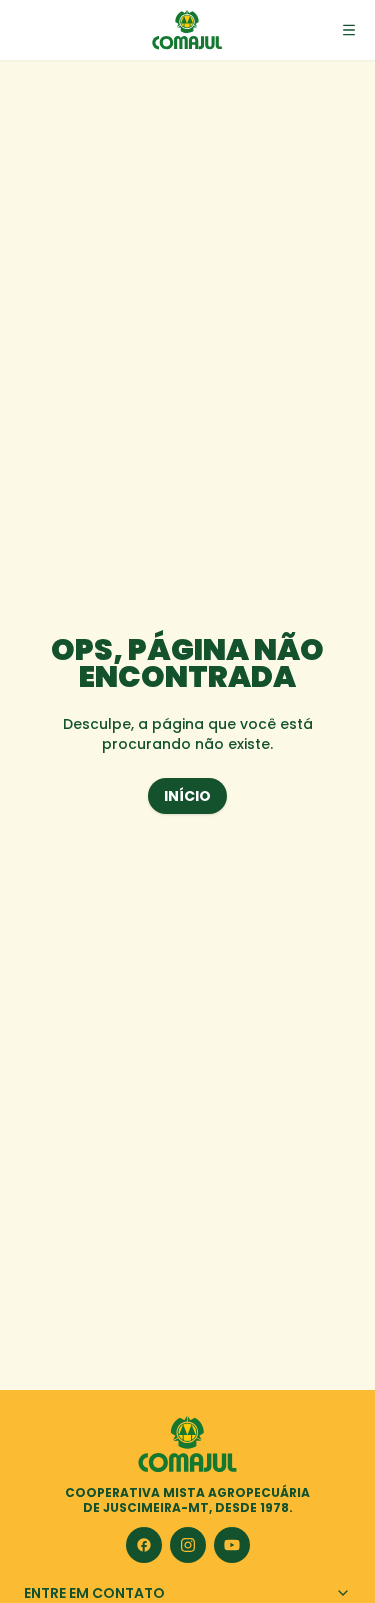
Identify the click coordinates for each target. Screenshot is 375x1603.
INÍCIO (187, 796)
